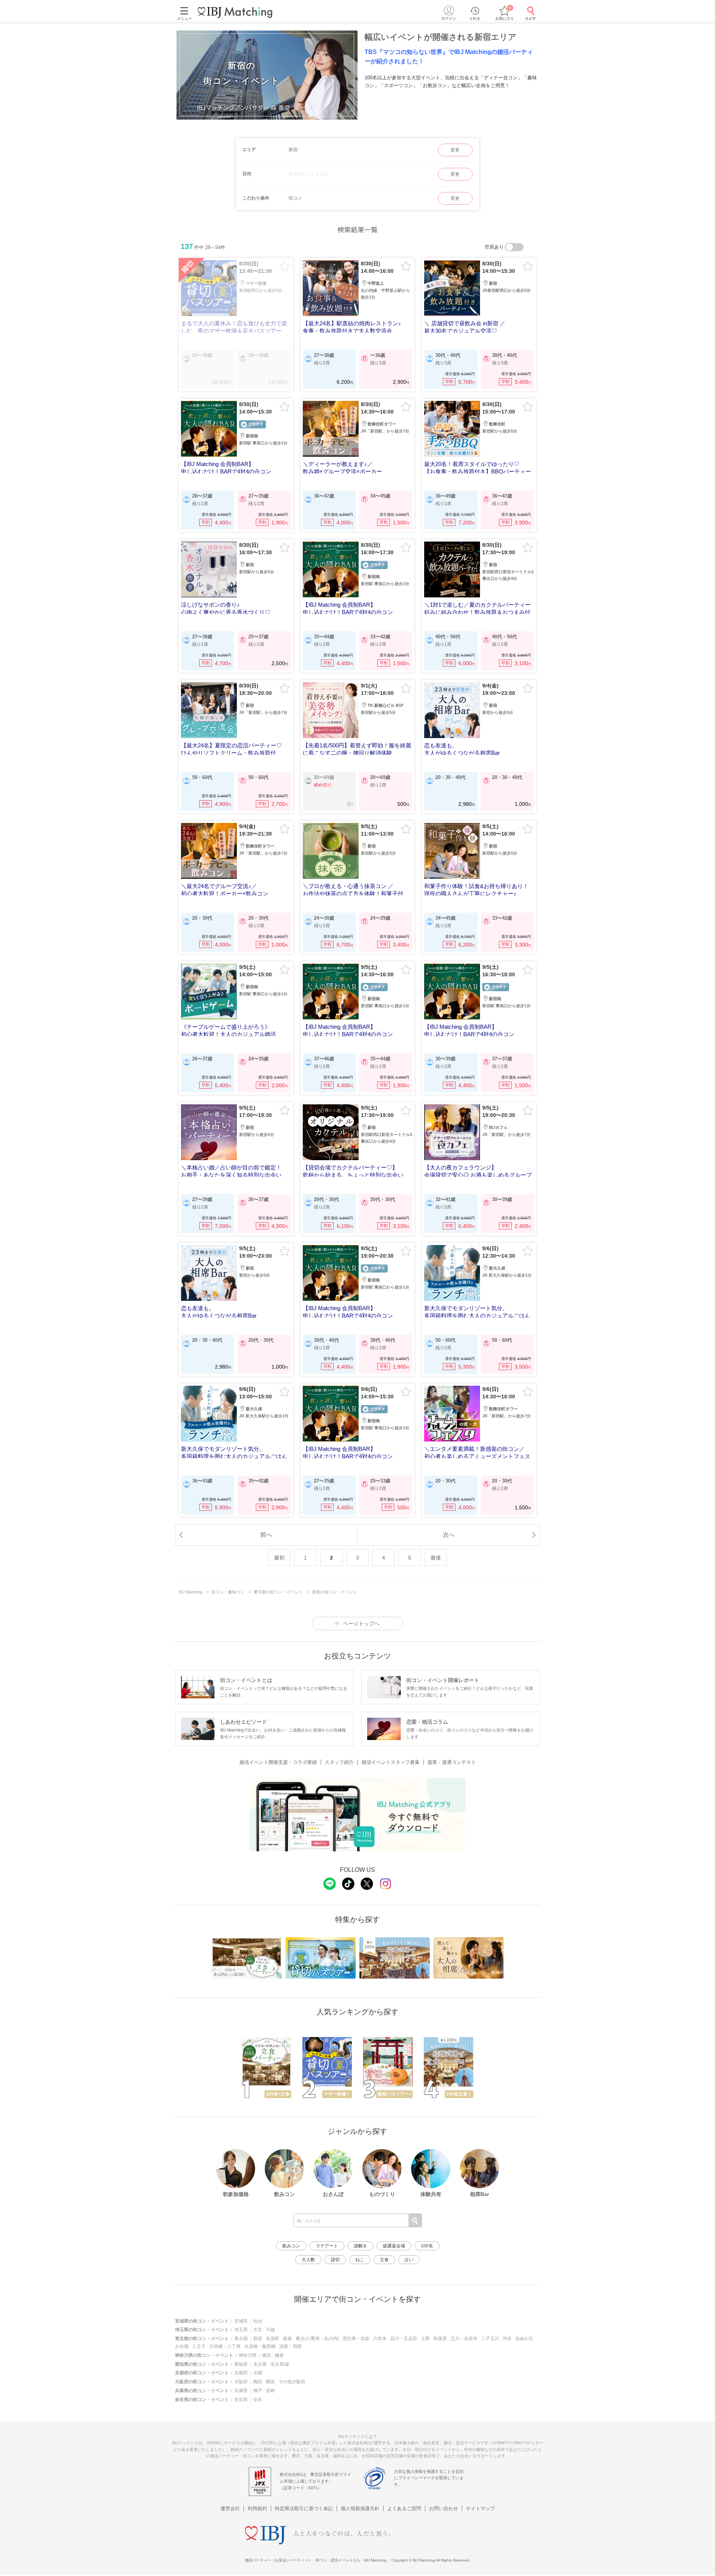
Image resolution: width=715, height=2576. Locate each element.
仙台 (258, 2321)
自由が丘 (524, 2339)
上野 (425, 2339)
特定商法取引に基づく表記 (304, 2508)
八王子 (199, 2346)
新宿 (258, 2339)
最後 (436, 1558)
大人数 (308, 2260)
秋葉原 (440, 2339)
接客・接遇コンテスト (452, 1762)
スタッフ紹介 (339, 1762)
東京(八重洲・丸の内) (317, 2339)
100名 (427, 2246)
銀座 (287, 2339)
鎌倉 (279, 2355)
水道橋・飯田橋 (260, 2346)
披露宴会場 (394, 2246)
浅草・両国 (290, 2346)
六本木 (380, 2339)
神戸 (258, 2391)
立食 (384, 2260)
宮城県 (241, 2321)
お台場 (182, 2346)
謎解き (360, 2246)
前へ (266, 1535)
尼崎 (270, 2391)
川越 (270, 2330)
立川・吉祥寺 (464, 2339)
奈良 (258, 2400)
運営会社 (230, 2508)
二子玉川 (490, 2339)
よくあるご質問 (404, 2508)
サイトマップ (480, 2508)
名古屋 (260, 2364)
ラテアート (327, 2246)
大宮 (258, 2330)
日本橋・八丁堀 (225, 2346)
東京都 (241, 2339)
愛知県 (241, 2364)
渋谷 (507, 2339)
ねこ (360, 2260)
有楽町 (273, 2339)
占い (409, 2260)
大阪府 (241, 2382)
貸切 (335, 2260)
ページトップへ (361, 1624)
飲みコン (291, 2246)
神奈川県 (248, 2355)
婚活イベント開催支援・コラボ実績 (278, 1762)
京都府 (241, 2373)
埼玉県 (241, 2330)
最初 (279, 1558)
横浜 (267, 2355)
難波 (270, 2382)
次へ (449, 1535)
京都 (258, 2373)
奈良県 (241, 2400)
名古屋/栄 (280, 2364)
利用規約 (257, 2508)
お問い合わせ (444, 2508)
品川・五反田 (404, 2339)
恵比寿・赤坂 (356, 2339)
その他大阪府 (292, 2382)
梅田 (258, 2382)
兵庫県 (241, 2391)
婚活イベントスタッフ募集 (391, 1762)
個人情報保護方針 (360, 2508)
